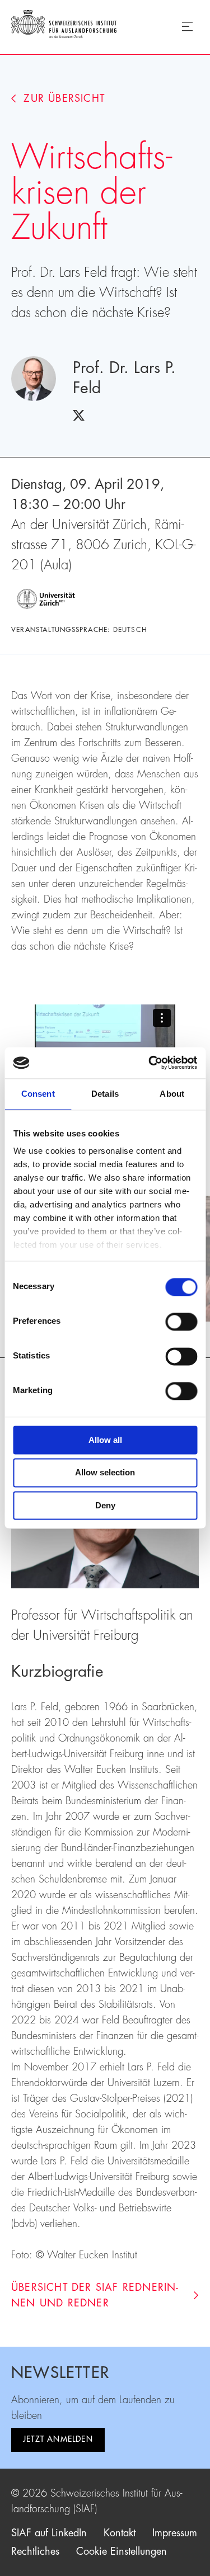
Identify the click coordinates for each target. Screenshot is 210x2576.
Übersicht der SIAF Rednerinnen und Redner (95, 2295)
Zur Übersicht (64, 98)
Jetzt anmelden (58, 2439)
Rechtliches (35, 2551)
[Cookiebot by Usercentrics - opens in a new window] (150, 1063)
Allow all (105, 1440)
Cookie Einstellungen (122, 2551)
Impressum (175, 2533)
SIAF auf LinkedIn (49, 2533)
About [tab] (172, 1094)
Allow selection (105, 1473)
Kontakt (120, 2533)
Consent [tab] (38, 1094)
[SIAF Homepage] (64, 26)
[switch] (181, 1322)
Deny (105, 1505)
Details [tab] (105, 1094)
